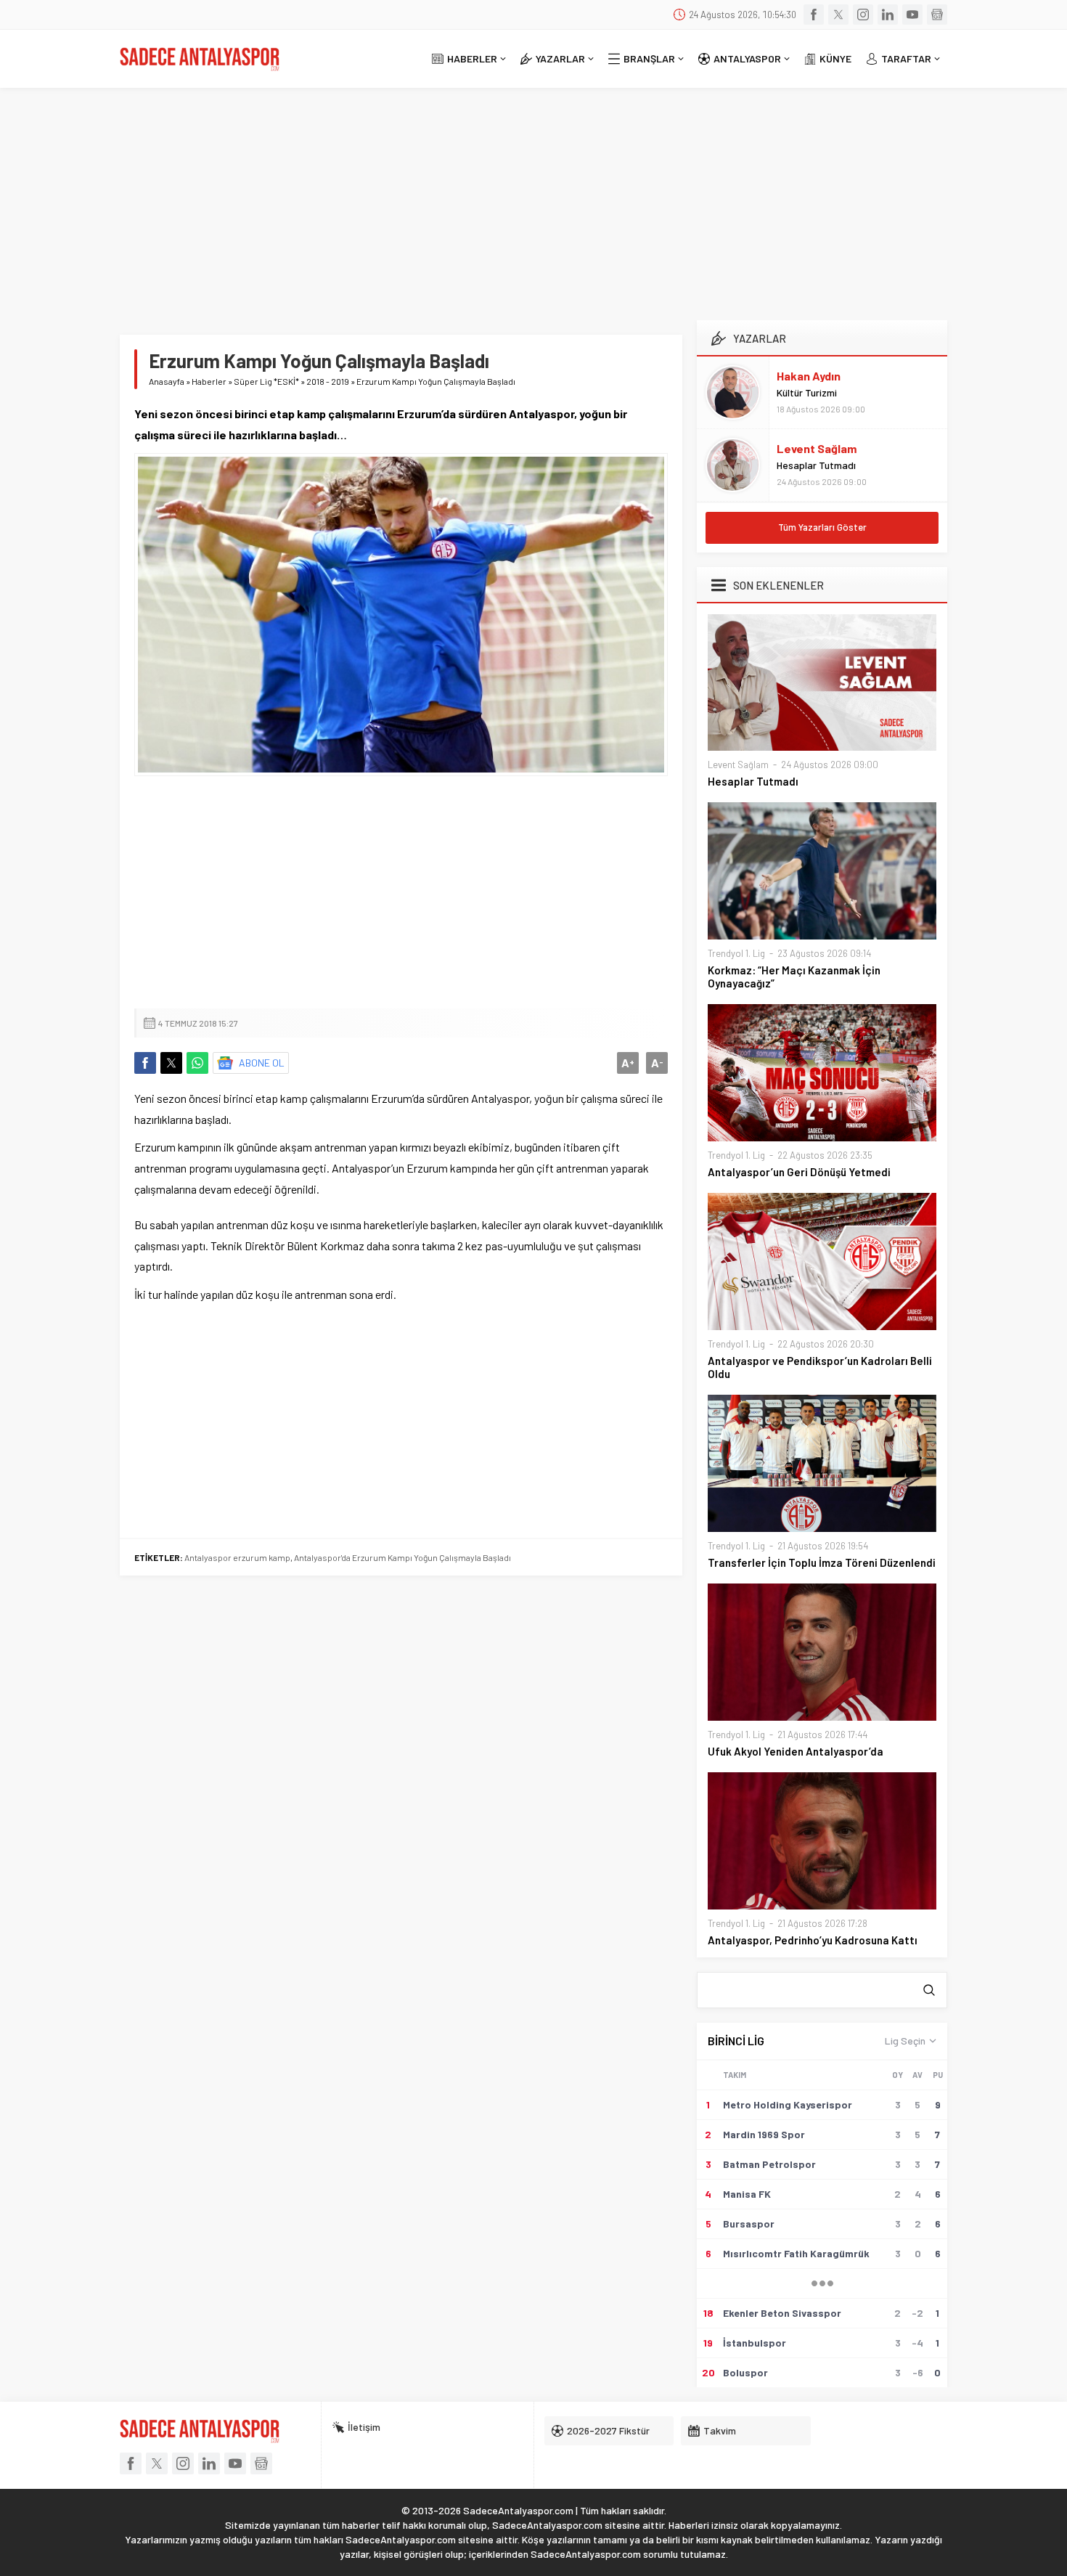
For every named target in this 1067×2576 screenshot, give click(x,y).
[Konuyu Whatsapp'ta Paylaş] (197, 1063)
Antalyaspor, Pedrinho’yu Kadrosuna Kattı (813, 1940)
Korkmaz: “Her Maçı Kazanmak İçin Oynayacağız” (794, 977)
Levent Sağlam (817, 448)
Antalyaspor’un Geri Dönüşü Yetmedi (799, 1172)
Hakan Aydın (809, 376)
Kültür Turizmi (807, 392)
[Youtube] (912, 15)
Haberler (209, 381)
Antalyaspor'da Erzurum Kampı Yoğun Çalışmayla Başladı (402, 1557)
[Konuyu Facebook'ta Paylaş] (145, 1063)
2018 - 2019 (328, 381)
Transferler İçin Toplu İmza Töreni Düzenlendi (822, 1562)
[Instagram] (863, 15)
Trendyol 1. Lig (736, 953)
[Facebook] (814, 15)
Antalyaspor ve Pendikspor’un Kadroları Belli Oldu (820, 1367)
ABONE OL (262, 1063)
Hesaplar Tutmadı (816, 465)
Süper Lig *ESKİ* (266, 381)
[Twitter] (838, 15)
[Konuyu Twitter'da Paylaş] (171, 1063)
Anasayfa (167, 381)
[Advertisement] (533, 197)
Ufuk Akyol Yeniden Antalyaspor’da (796, 1751)
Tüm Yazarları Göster (822, 527)
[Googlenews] (937, 15)
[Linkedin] (888, 15)
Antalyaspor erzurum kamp (237, 1557)
